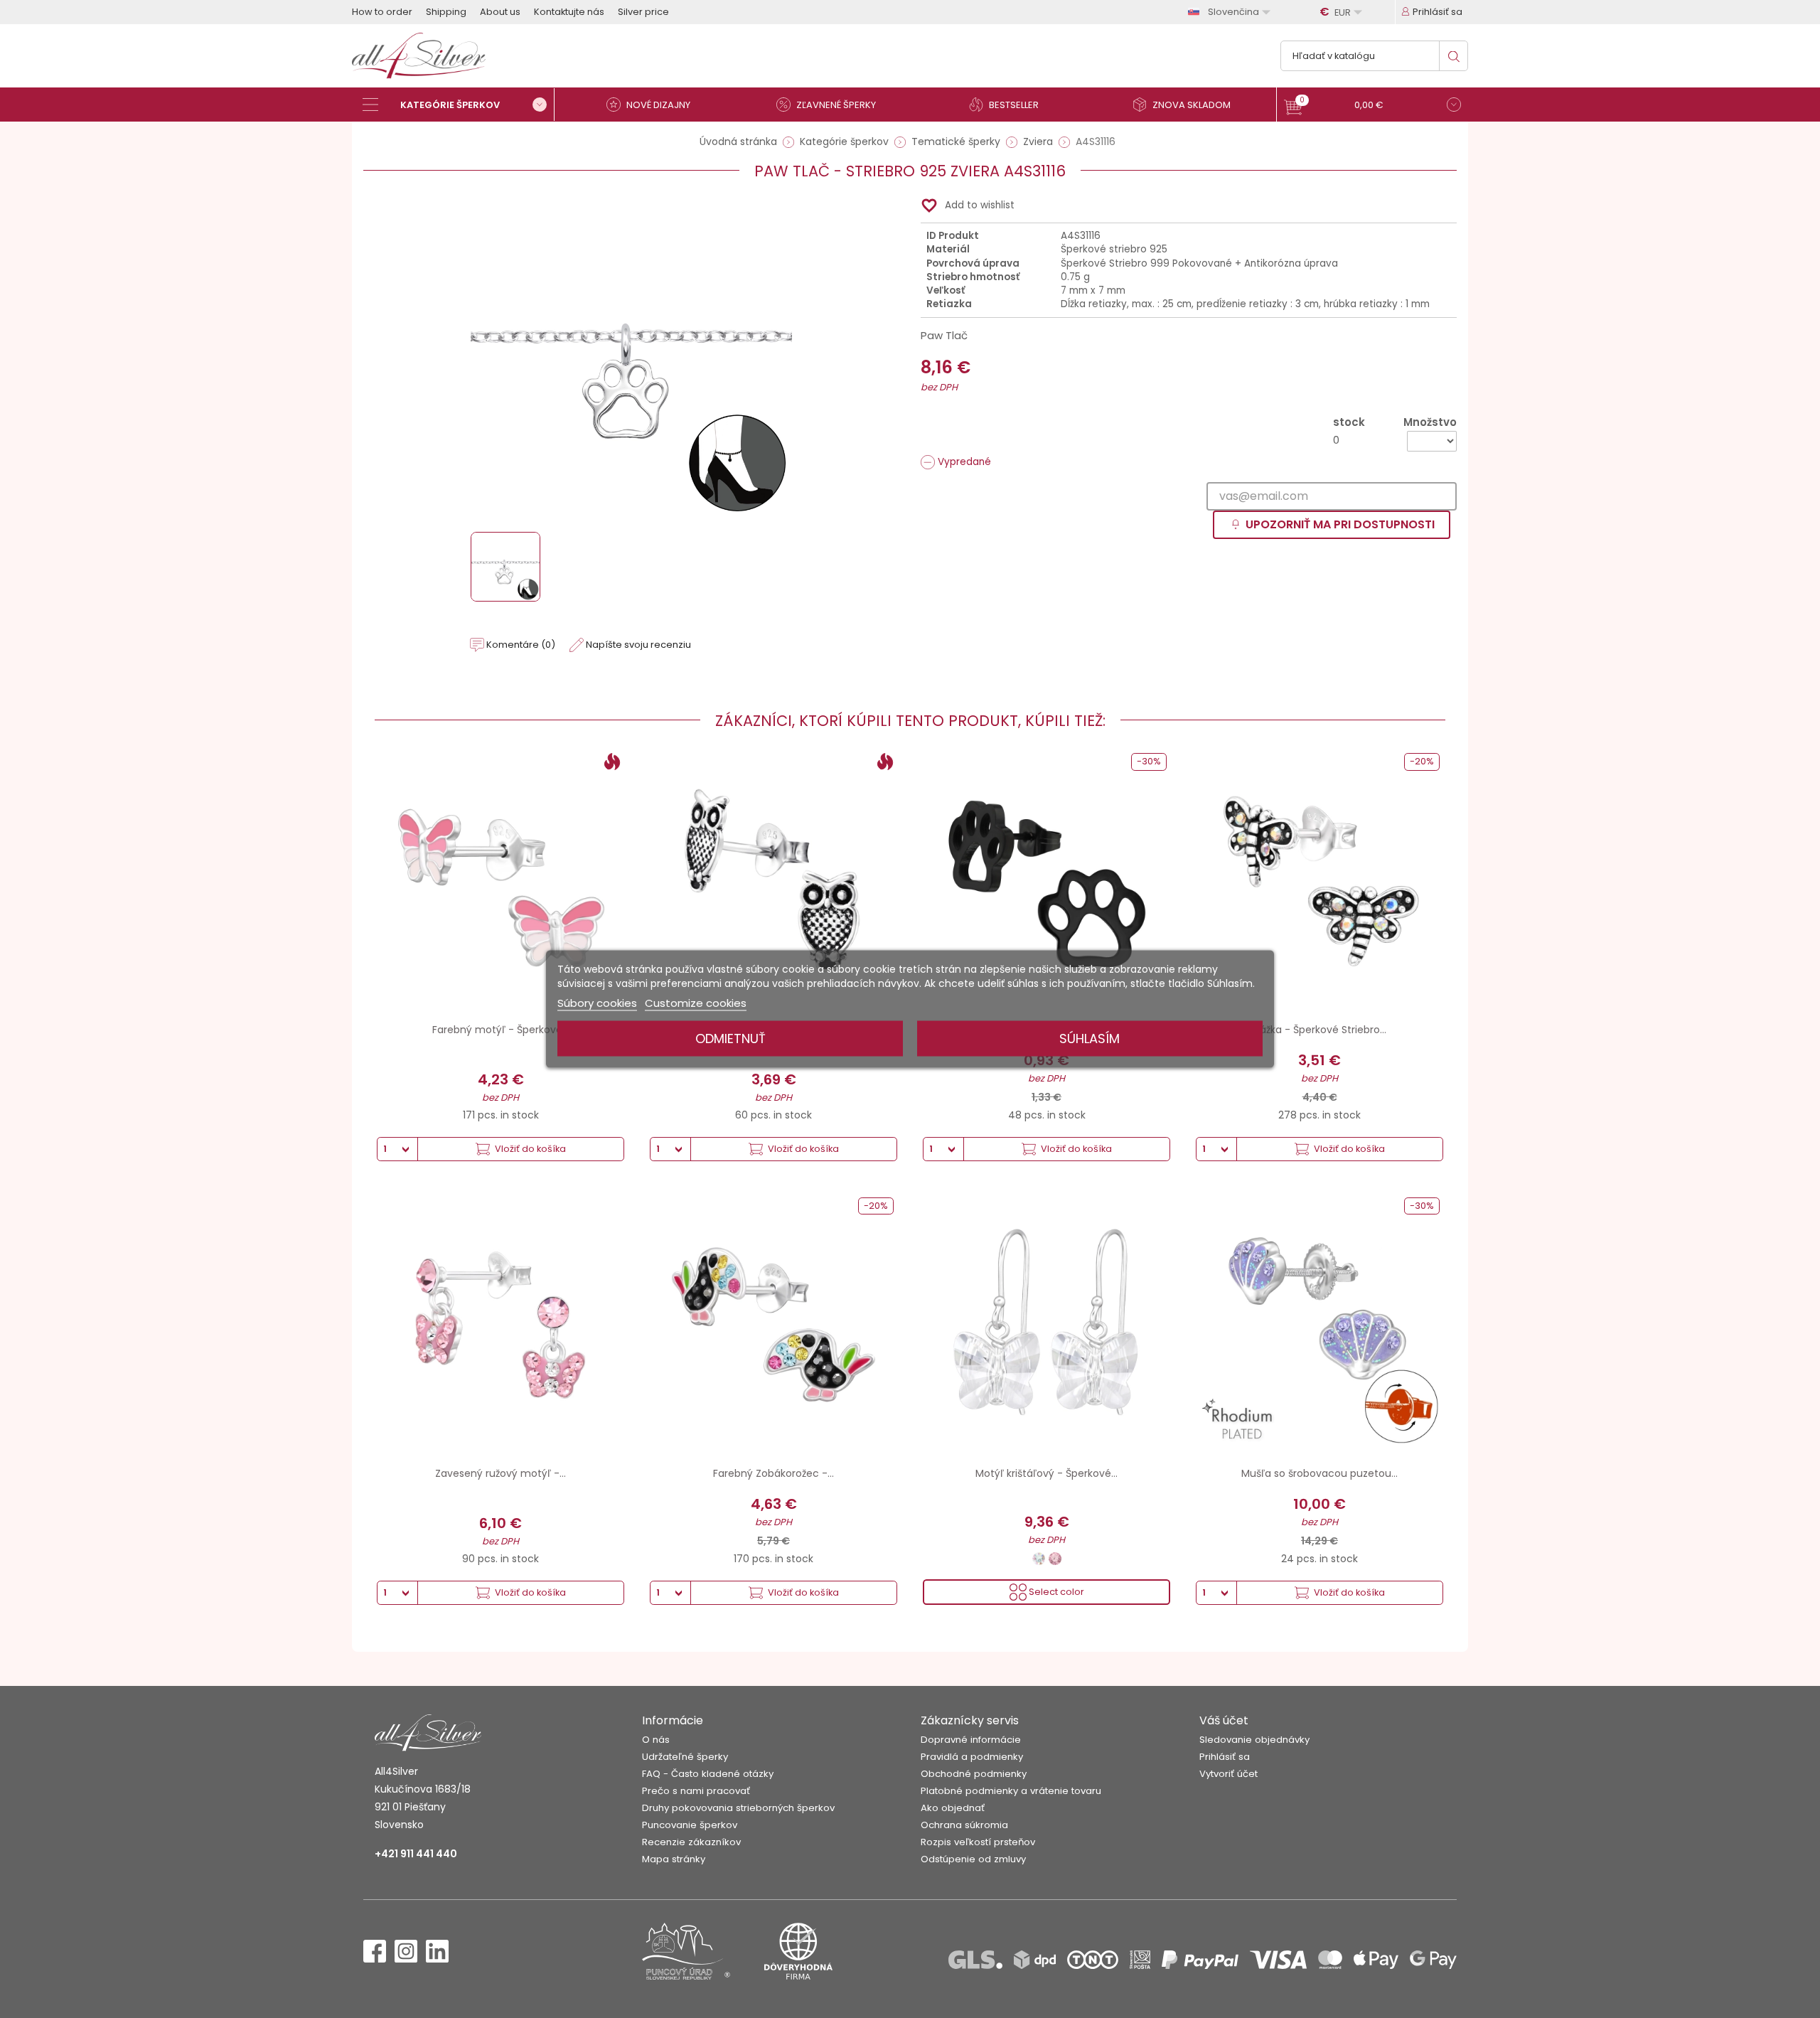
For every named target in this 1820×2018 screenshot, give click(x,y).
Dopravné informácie (971, 1740)
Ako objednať (953, 1808)
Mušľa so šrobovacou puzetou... (1319, 1473)
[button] (1372, 106)
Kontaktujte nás (569, 12)
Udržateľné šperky (685, 1757)
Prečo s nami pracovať (696, 1791)
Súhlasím (1090, 1039)
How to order (382, 12)
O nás (656, 1740)
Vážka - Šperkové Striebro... (1320, 1030)
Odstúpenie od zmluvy (973, 1859)
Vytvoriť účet (1228, 1774)
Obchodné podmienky (974, 1774)
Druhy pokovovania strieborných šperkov (738, 1808)
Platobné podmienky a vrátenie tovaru (1011, 1791)
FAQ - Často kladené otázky (708, 1774)
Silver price (643, 12)
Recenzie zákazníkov (691, 1842)
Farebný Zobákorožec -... (773, 1473)
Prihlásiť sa (1225, 1757)
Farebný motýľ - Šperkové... (500, 1030)
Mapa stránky (674, 1859)
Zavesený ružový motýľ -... (500, 1473)
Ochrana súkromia (964, 1825)
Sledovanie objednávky (1254, 1740)
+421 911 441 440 (416, 1854)
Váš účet (1224, 1720)
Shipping (446, 12)
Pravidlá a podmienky (972, 1757)
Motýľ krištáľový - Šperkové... (1046, 1473)
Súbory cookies (597, 1003)
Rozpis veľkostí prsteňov (978, 1842)
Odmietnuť (730, 1039)
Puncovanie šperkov (690, 1825)
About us (500, 12)
